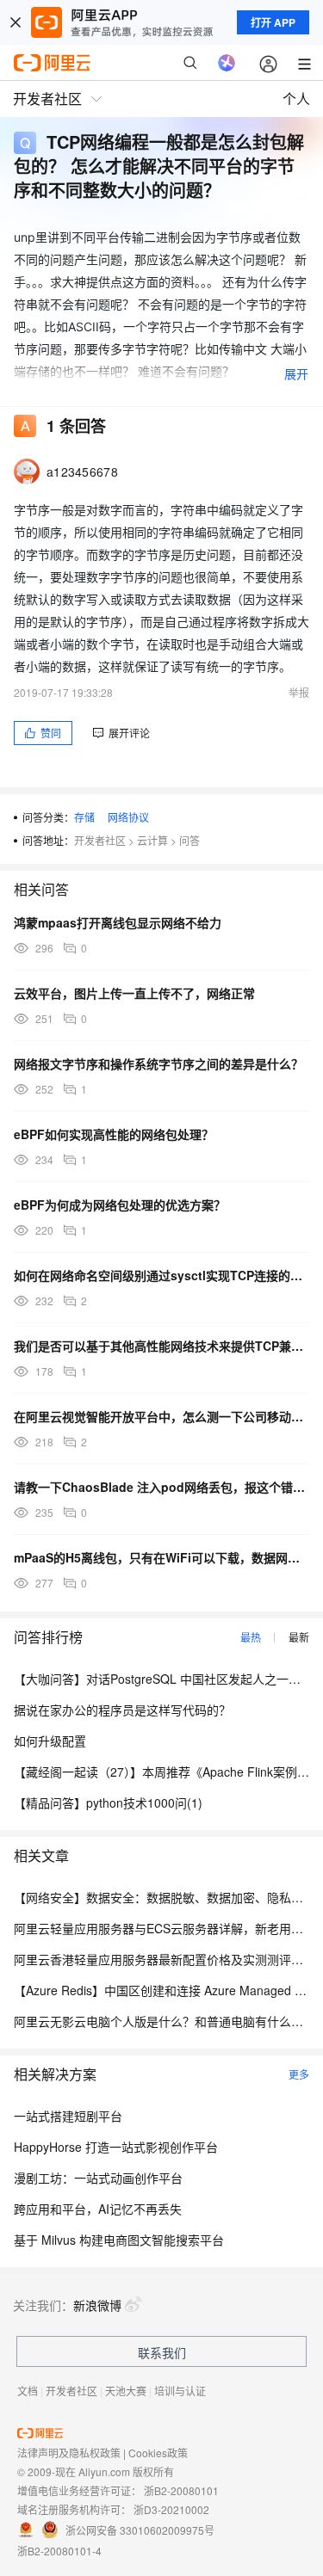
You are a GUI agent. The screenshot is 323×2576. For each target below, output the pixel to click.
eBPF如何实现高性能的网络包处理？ (114, 1134)
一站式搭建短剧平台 (68, 2116)
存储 (84, 817)
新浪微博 (97, 2305)
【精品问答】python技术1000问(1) (108, 1803)
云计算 (152, 840)
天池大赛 (126, 2391)
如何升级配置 (50, 1741)
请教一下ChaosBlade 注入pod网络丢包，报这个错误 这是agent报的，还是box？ (161, 1487)
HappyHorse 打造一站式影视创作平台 (116, 2147)
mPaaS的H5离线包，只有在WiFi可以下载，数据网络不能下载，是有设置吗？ (161, 1557)
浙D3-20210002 (171, 2509)
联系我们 (162, 2352)
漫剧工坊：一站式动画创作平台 (98, 2178)
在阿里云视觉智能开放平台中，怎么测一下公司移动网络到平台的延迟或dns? (161, 1416)
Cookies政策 (158, 2453)
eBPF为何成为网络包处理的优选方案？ (120, 1205)
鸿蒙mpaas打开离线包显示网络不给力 (118, 922)
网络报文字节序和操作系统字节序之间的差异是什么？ (158, 1063)
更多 (299, 2074)
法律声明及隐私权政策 (69, 2453)
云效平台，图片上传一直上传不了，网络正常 (134, 993)
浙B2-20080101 (181, 2490)
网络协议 (128, 817)
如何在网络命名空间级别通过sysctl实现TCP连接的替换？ (161, 1275)
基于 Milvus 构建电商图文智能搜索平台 (119, 2240)
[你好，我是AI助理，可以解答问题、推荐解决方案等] (227, 63)
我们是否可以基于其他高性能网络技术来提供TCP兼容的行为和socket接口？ (161, 1346)
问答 (189, 840)
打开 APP (273, 22)
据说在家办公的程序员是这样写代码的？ (122, 1710)
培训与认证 (180, 2391)
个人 (296, 99)
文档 (28, 2391)
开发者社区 (100, 840)
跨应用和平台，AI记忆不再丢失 (98, 2209)
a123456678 (82, 471)
